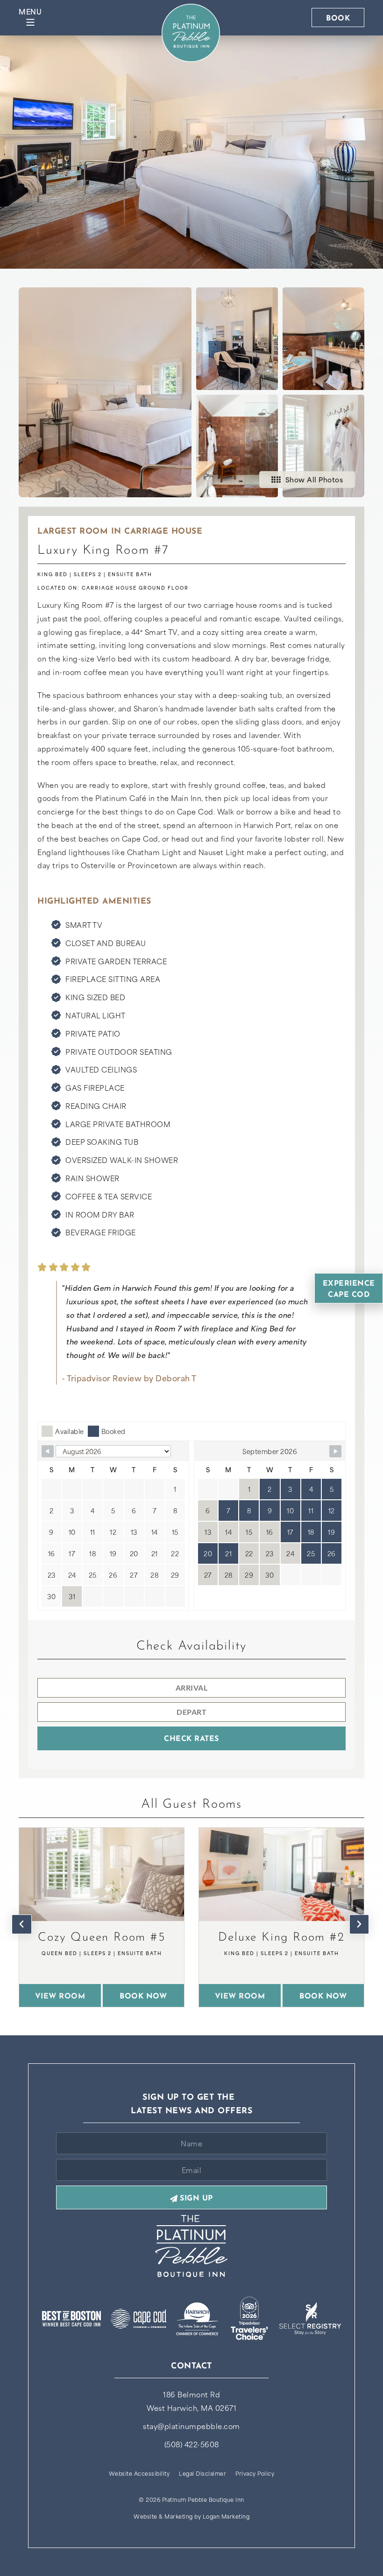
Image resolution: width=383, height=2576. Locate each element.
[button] (22, 1924)
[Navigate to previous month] (48, 1451)
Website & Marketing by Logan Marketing (191, 2516)
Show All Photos (314, 479)
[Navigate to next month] (335, 1451)
